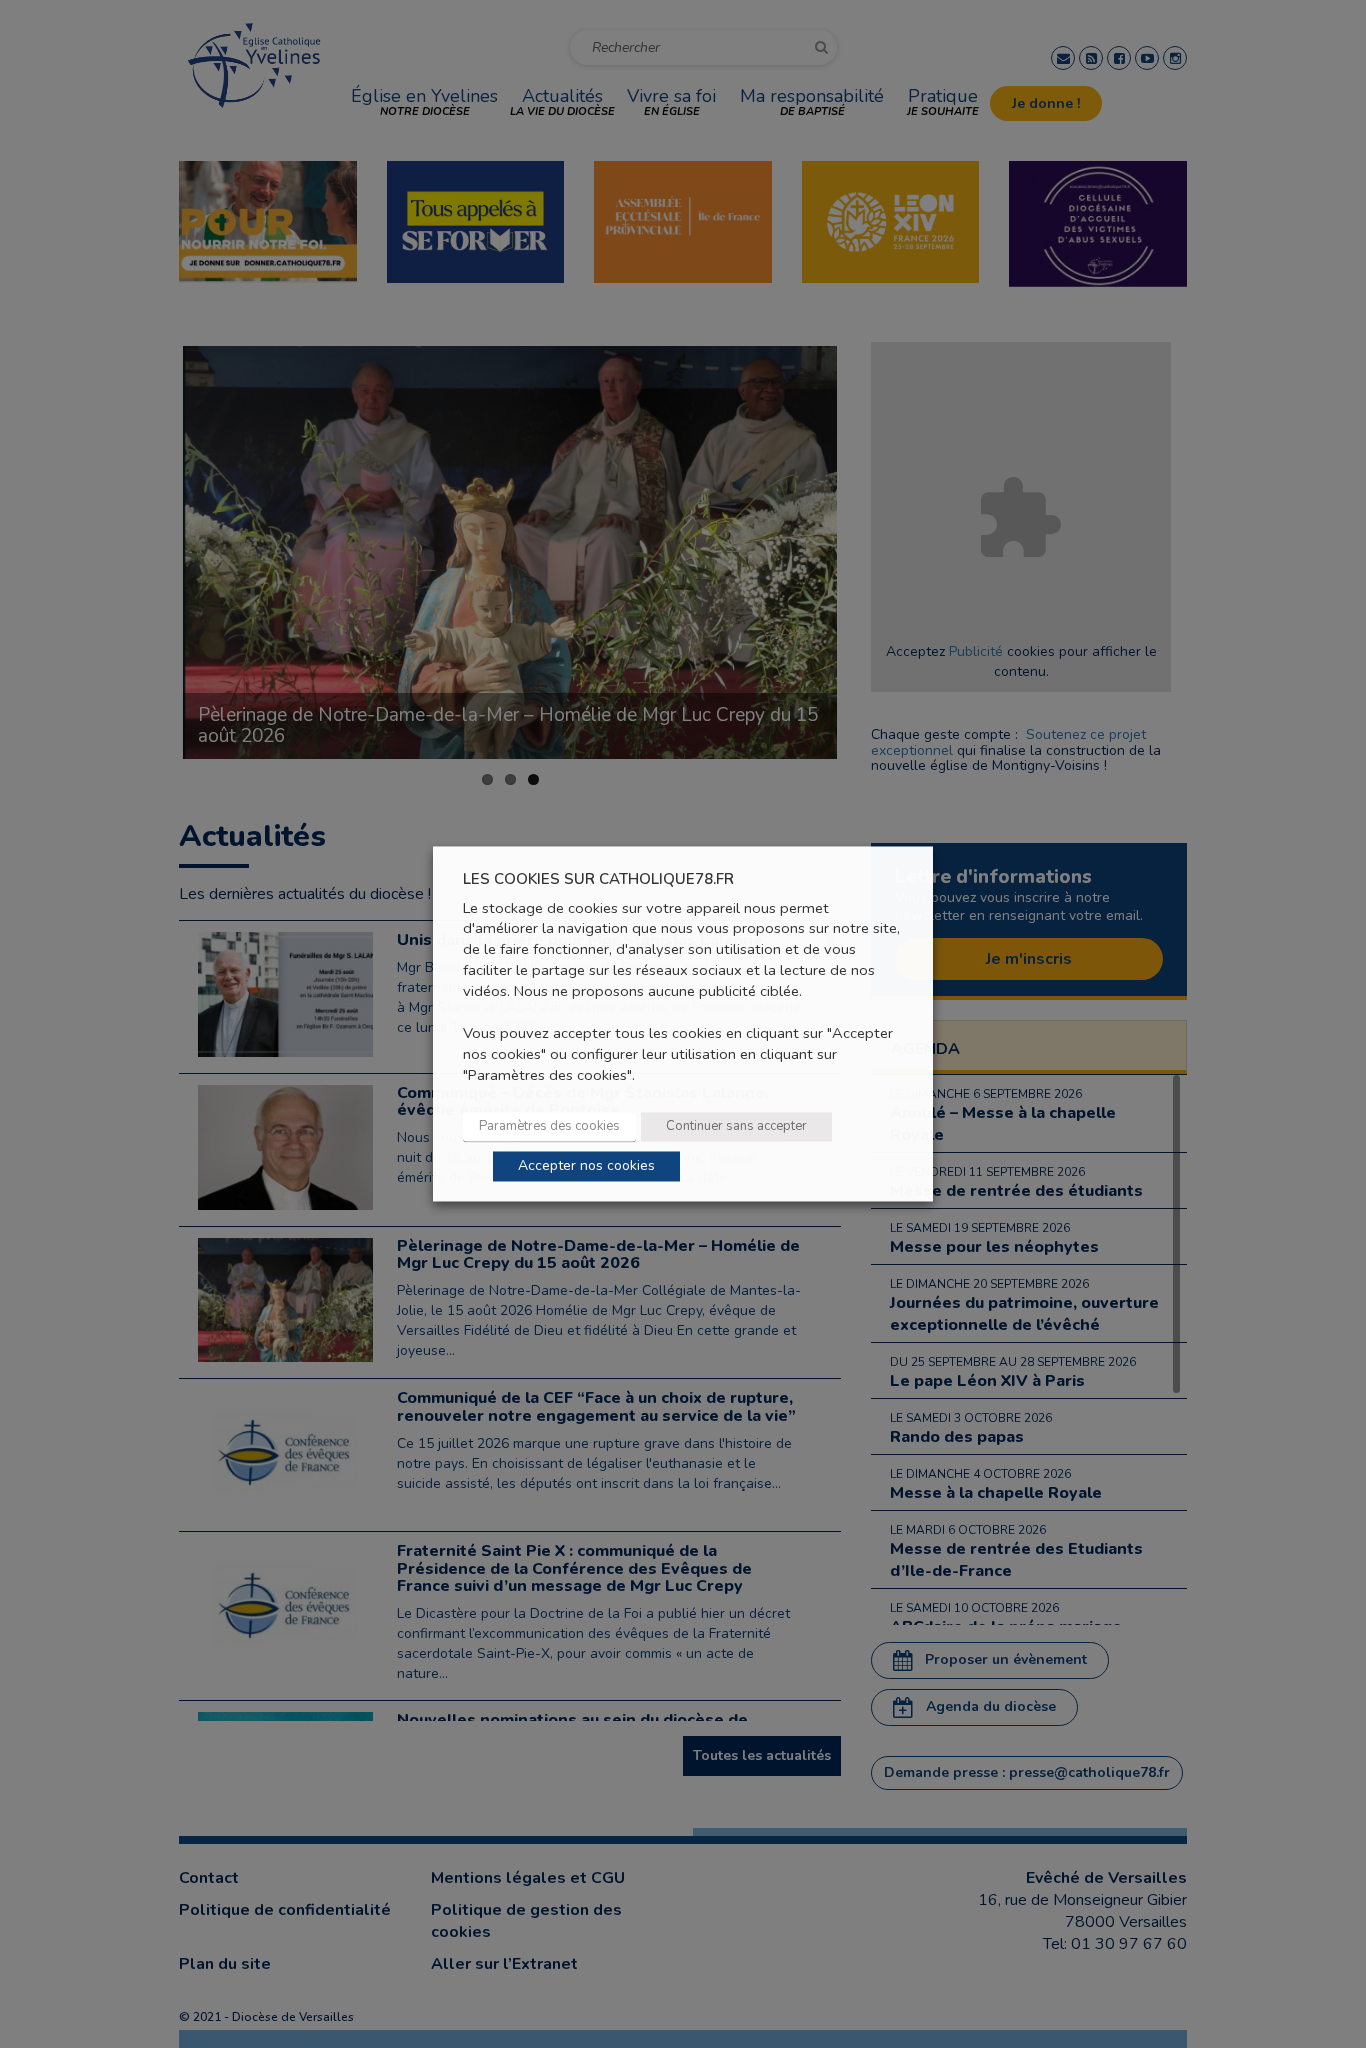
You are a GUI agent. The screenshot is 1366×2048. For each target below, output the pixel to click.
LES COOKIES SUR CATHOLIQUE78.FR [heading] (598, 879)
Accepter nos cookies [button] (586, 1166)
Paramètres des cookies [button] (549, 1127)
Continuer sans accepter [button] (736, 1127)
